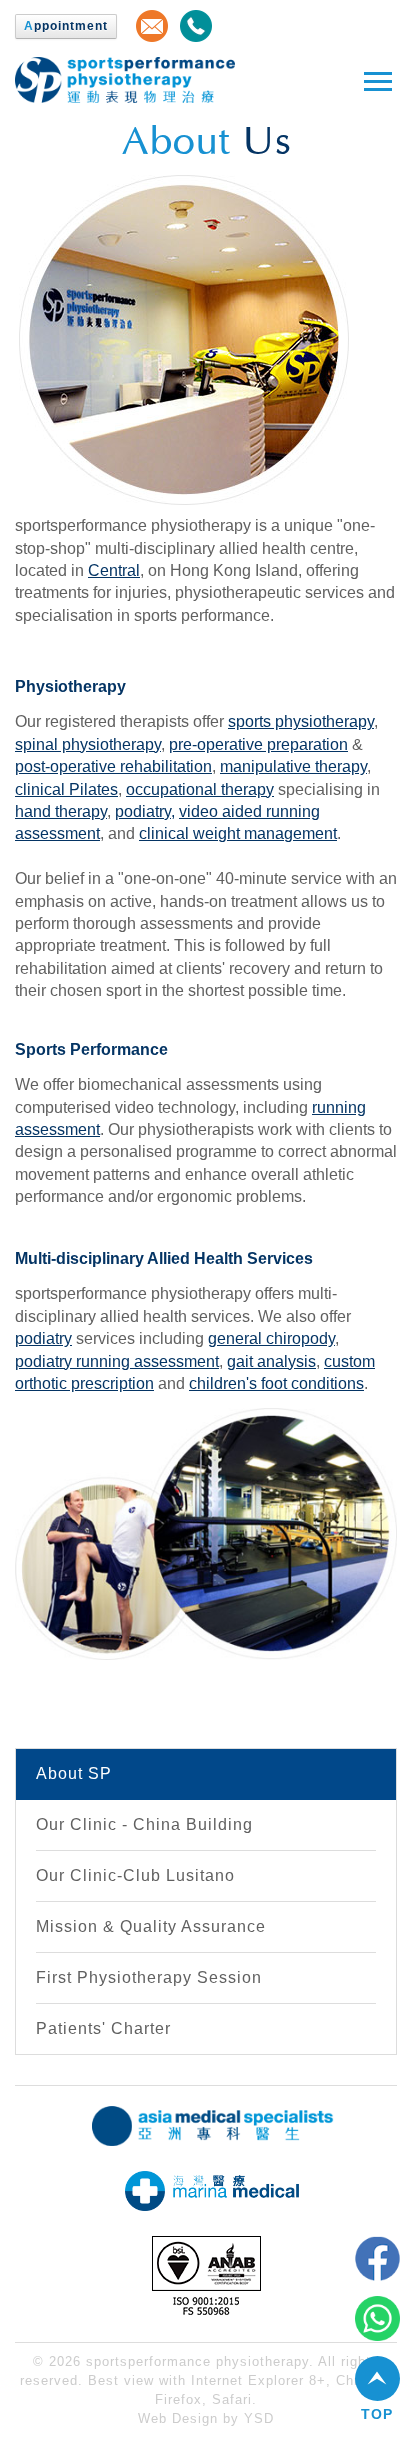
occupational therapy (200, 789)
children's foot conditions (276, 1383)
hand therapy (61, 811)
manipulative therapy (293, 766)
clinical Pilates (66, 789)
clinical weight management (238, 833)
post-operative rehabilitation (113, 766)
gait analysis (271, 1361)
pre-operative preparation (258, 744)
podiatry (143, 811)
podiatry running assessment (117, 1361)
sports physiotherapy (301, 721)
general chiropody (271, 1338)
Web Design (178, 2418)
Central (114, 570)
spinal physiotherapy (88, 744)
